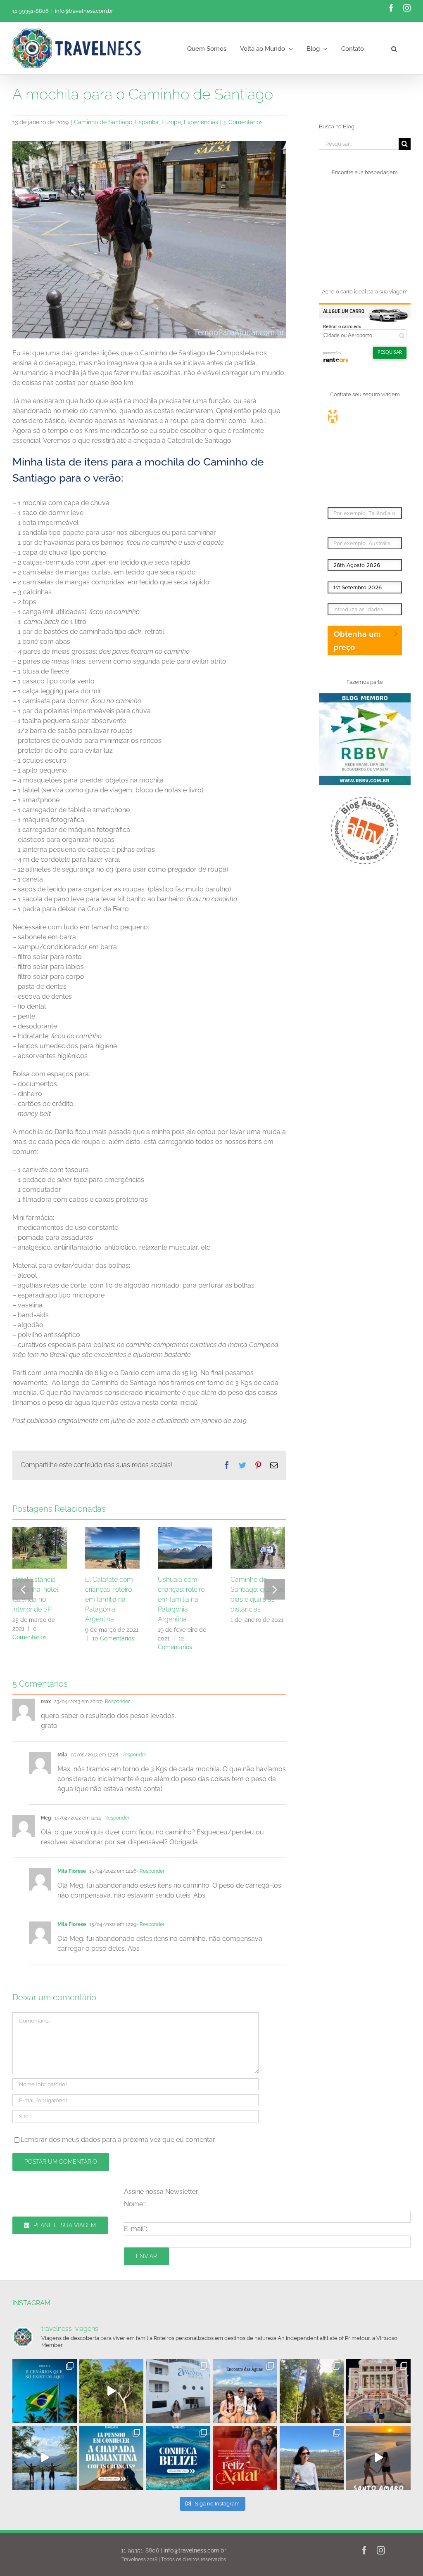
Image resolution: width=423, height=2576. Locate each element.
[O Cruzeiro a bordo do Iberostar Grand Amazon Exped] (112, 2391)
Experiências (201, 122)
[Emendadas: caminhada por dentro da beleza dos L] (378, 2458)
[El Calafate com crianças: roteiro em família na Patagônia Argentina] (112, 1547)
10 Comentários (113, 1638)
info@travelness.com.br (84, 11)
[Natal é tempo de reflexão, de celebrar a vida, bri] (245, 2458)
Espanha (147, 122)
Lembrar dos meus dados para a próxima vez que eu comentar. (118, 2140)
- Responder (116, 1702)
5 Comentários (243, 122)
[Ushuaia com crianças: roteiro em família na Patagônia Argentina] (185, 1547)
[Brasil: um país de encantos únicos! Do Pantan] (45, 2391)
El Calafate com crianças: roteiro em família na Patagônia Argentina (109, 1599)
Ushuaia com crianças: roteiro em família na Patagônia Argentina (181, 1599)
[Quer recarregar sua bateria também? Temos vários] (45, 2458)
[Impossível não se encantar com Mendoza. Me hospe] (312, 2458)
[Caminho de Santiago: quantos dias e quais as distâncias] (258, 1547)
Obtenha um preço (357, 640)
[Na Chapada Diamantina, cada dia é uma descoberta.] (112, 2458)
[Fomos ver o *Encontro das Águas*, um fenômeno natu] (245, 2391)
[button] (394, 48)
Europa (171, 122)
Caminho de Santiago (103, 122)
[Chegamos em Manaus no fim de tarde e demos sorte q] (378, 2391)
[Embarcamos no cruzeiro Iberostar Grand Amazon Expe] (178, 2391)
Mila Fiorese (72, 1871)
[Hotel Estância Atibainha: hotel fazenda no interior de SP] (40, 1547)
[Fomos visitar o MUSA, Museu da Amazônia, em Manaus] (312, 2391)
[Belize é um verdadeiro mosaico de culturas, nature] (178, 2458)
